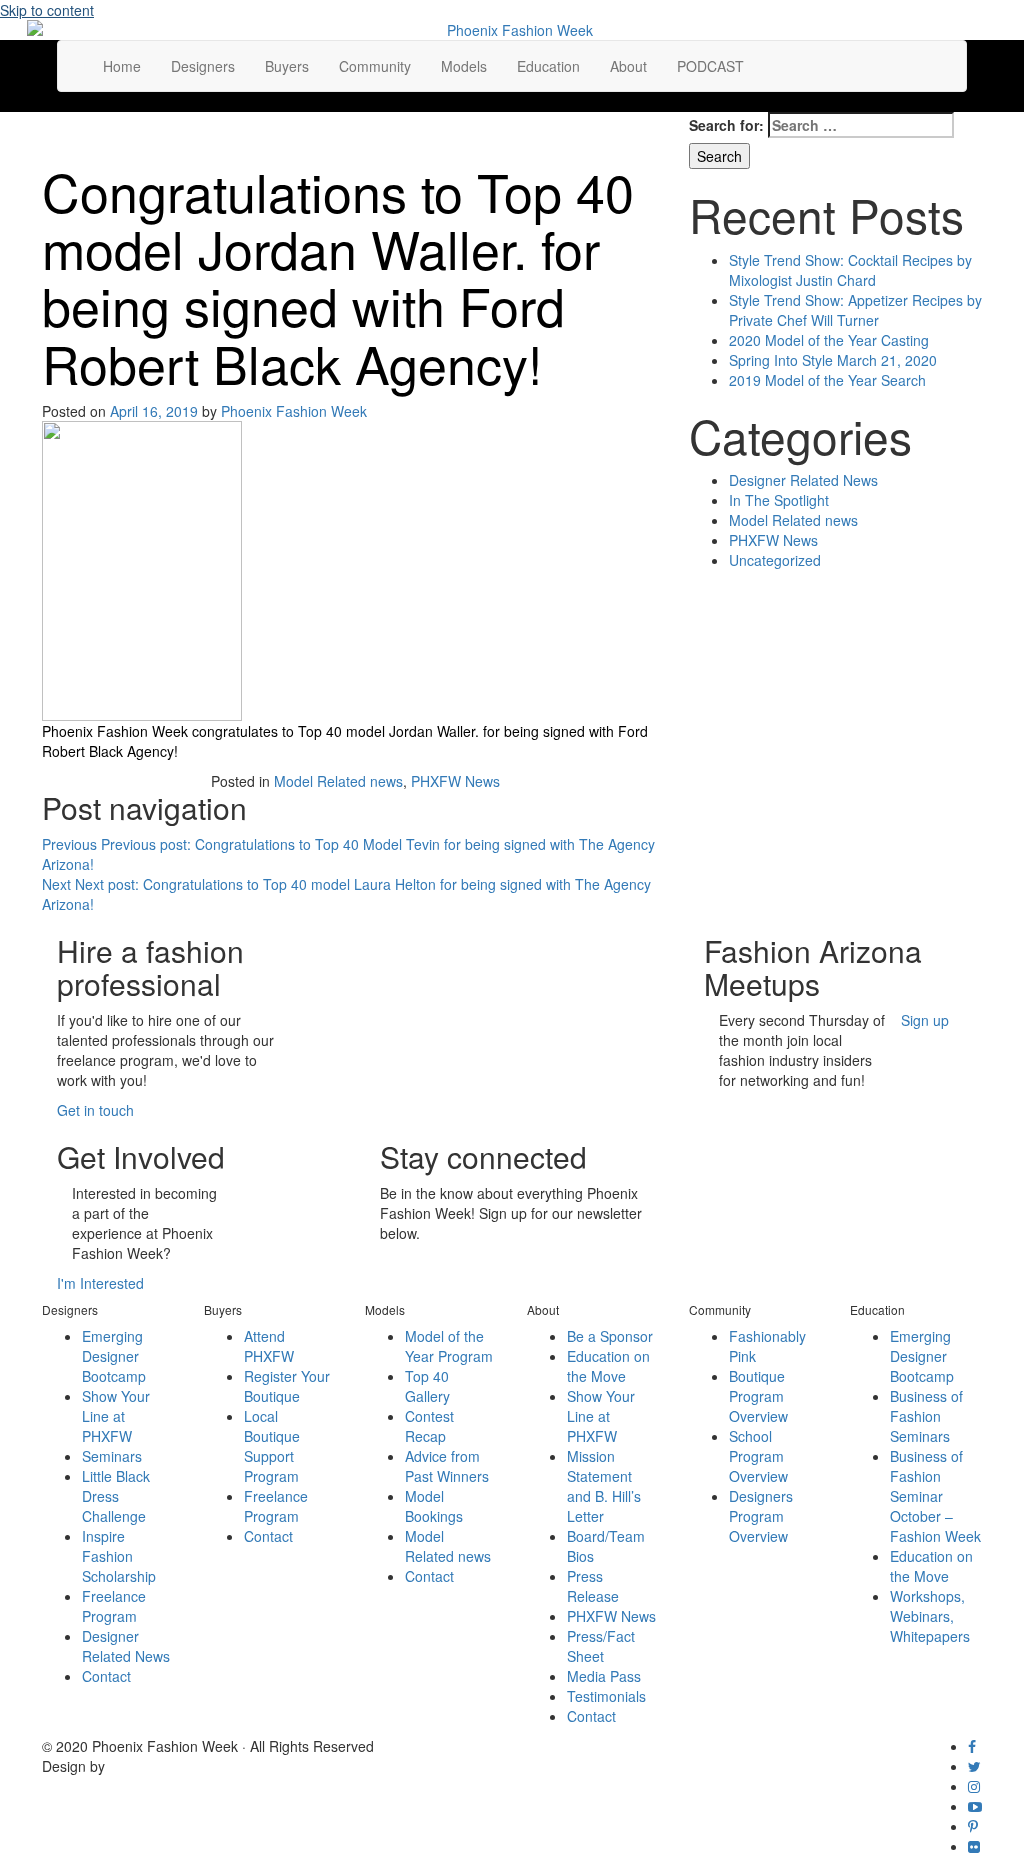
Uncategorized (775, 560)
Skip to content (47, 10)
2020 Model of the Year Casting (829, 340)
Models (464, 66)
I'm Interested (100, 1283)
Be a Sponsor (610, 1336)
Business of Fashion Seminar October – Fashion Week (935, 1496)
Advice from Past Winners (447, 1466)
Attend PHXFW (269, 1346)
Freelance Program (114, 1606)
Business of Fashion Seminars (926, 1416)
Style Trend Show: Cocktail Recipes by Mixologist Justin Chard (850, 270)
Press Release (593, 1586)
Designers (203, 66)
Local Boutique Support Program (272, 1446)
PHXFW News (455, 781)
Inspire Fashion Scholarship (119, 1556)
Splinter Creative (161, 1766)
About (628, 66)
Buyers (287, 66)
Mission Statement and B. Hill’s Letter (604, 1486)
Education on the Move (608, 1366)
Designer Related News (803, 480)
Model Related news (338, 781)
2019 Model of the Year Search (827, 380)
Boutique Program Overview (758, 1396)
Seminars (112, 1456)
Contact (106, 1676)
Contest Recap (429, 1426)
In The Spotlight (779, 500)
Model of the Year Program (449, 1346)
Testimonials (606, 1696)
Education (548, 66)
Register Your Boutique (287, 1386)
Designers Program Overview (761, 1516)
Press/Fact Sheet (601, 1646)
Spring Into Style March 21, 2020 (833, 360)
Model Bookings (434, 1506)
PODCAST (710, 66)
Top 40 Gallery (427, 1386)
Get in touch (95, 1110)
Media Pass (604, 1676)
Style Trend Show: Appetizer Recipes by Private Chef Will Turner (855, 310)
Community (375, 66)
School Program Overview (758, 1456)
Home (122, 66)
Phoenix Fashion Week (294, 411)
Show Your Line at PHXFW (116, 1416)
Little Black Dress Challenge (116, 1496)
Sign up (925, 1020)
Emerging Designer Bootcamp (114, 1356)
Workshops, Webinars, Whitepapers (930, 1616)
